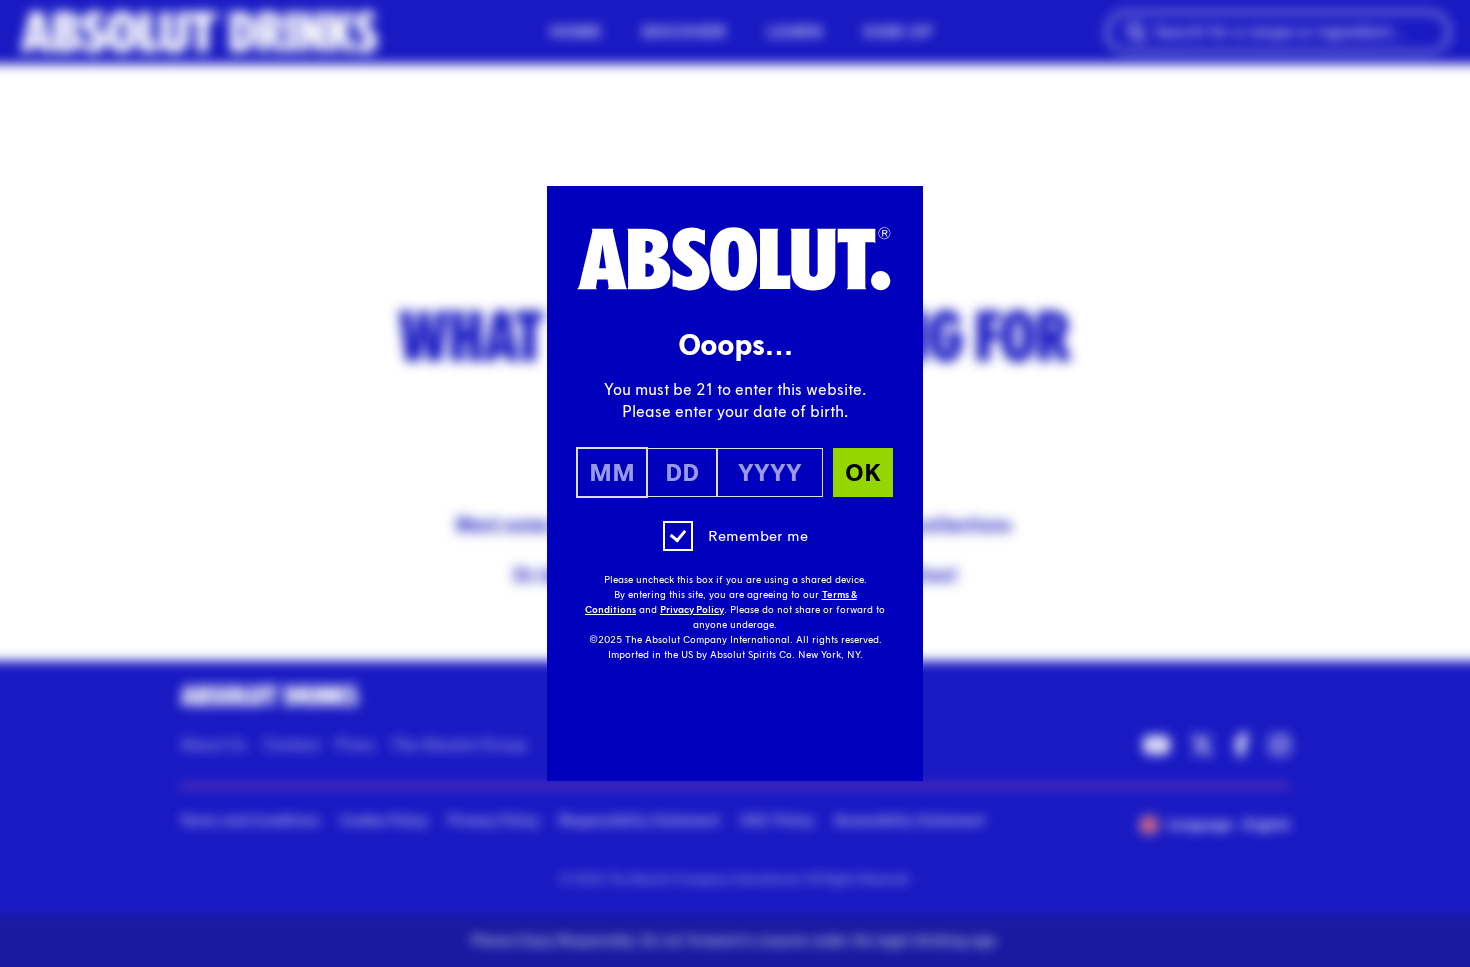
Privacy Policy (692, 610)
